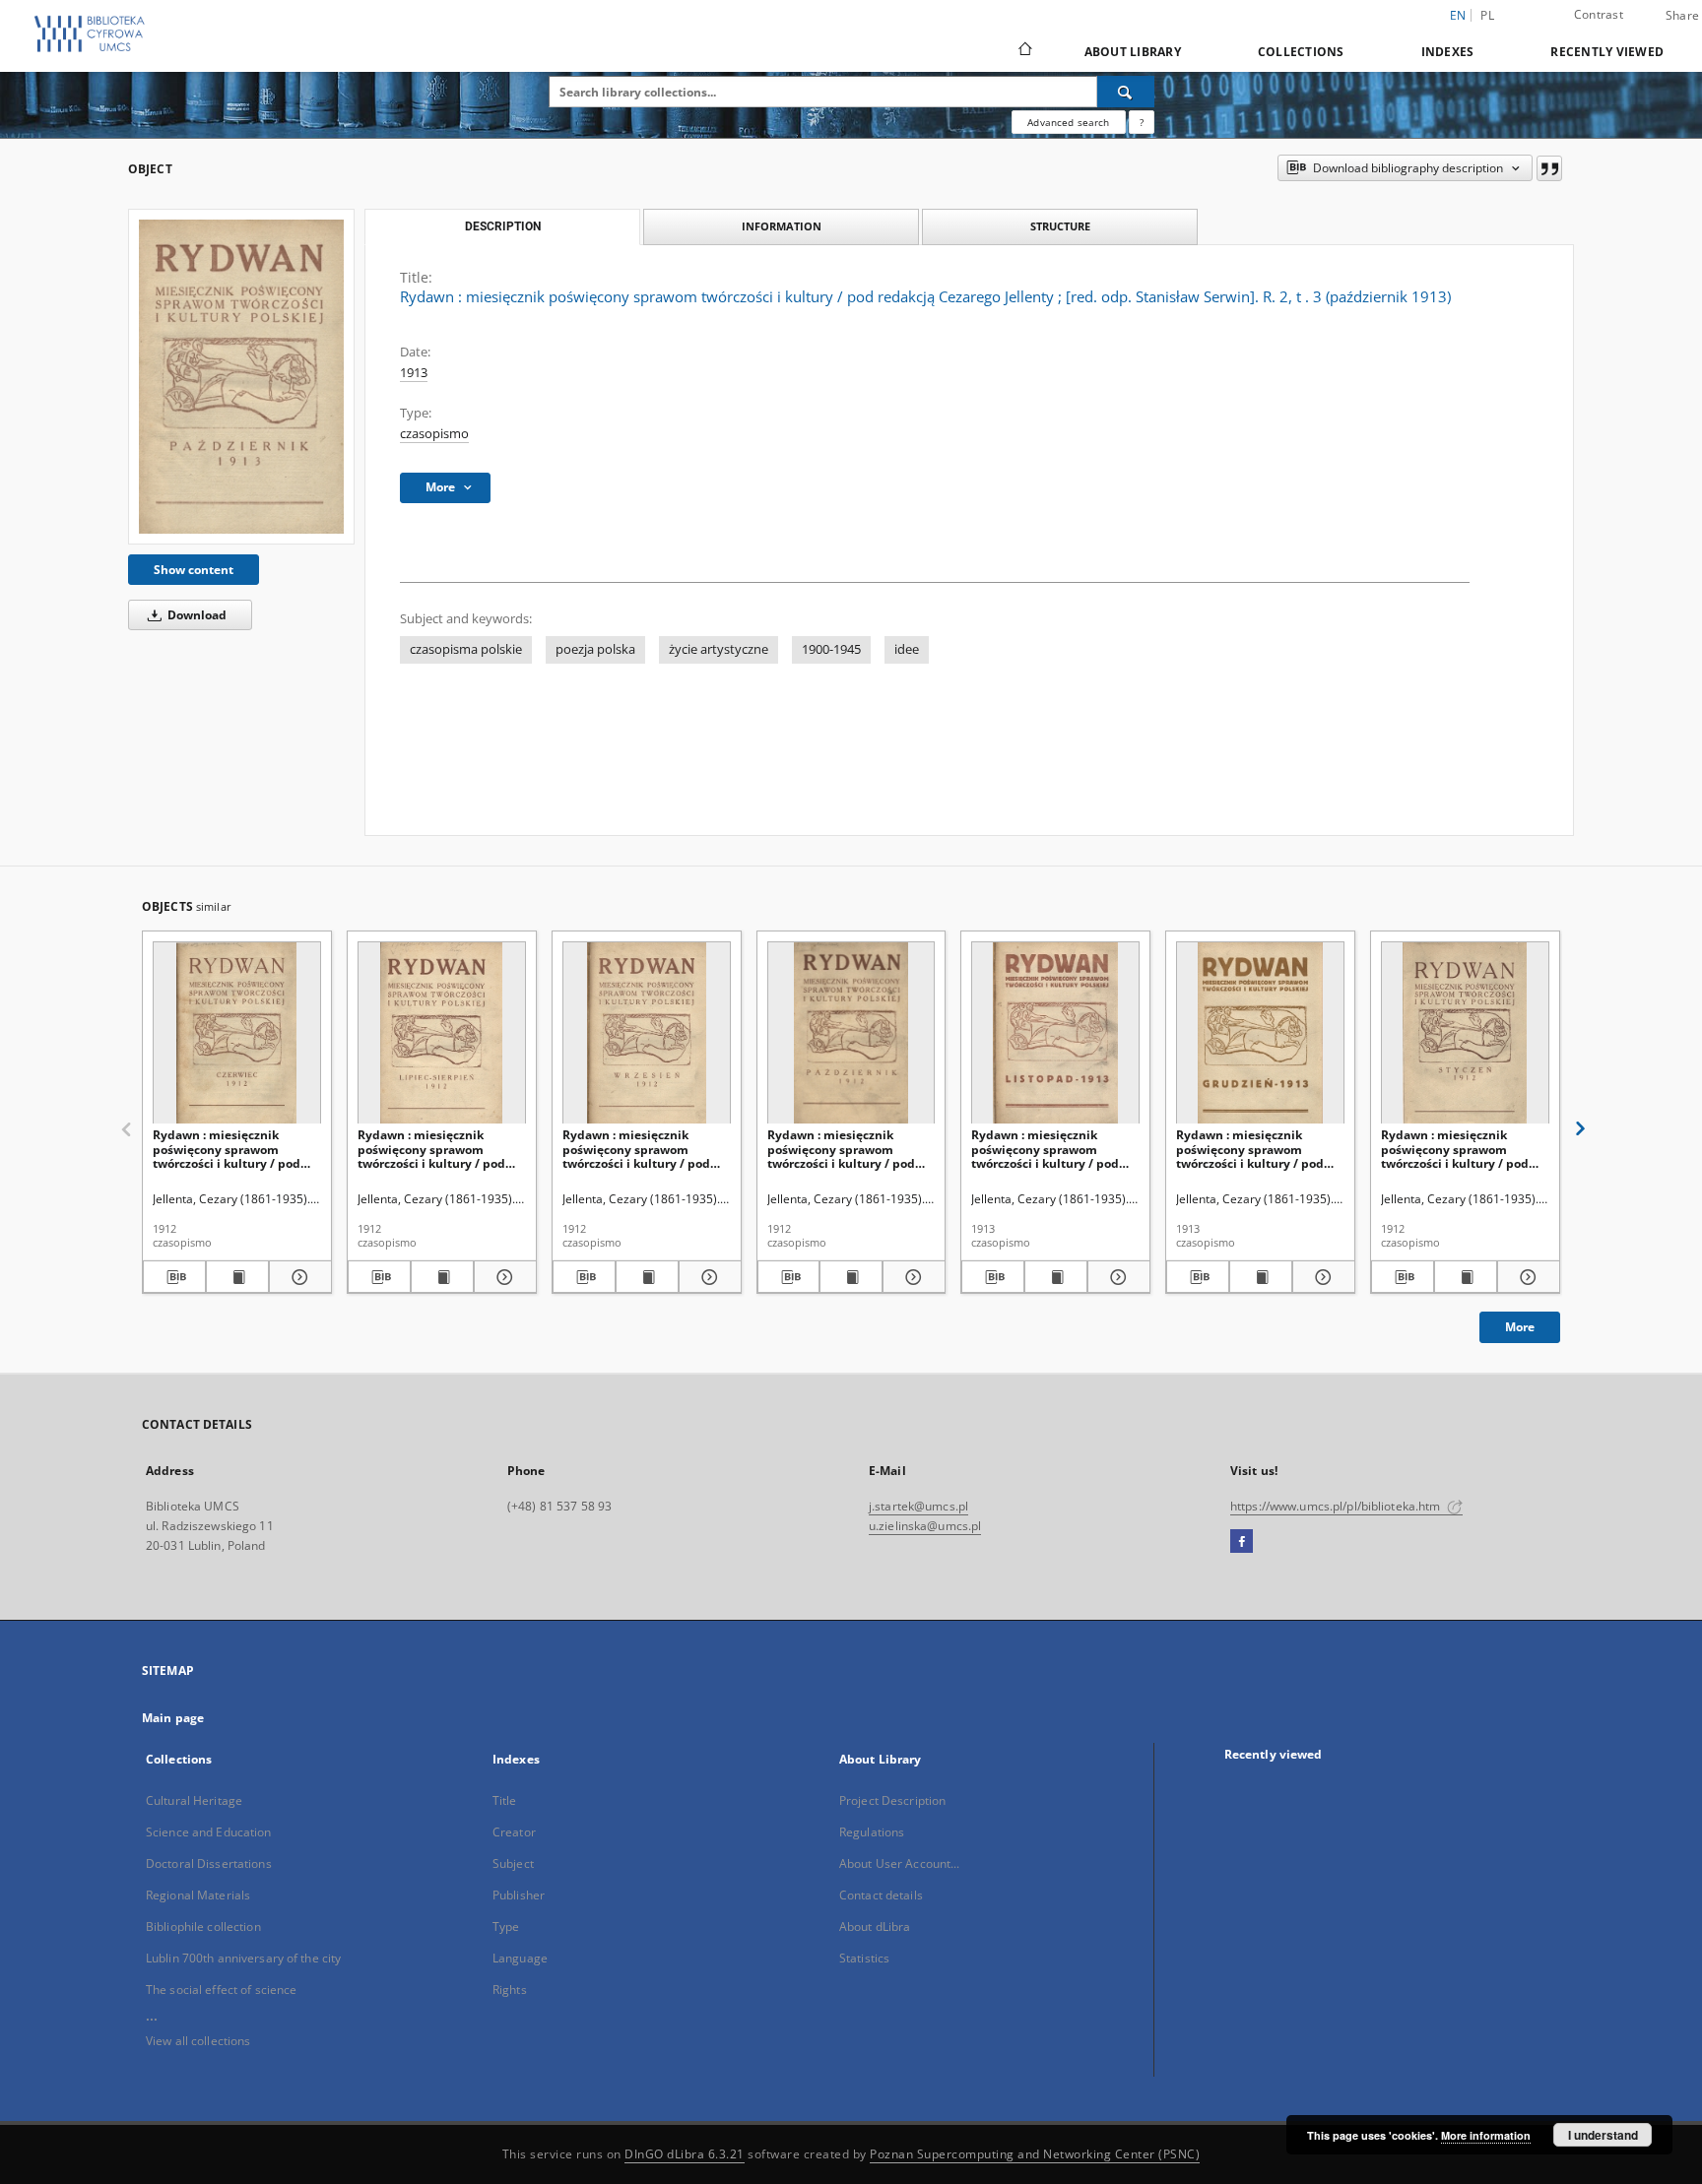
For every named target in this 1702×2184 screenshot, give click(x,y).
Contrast (1599, 14)
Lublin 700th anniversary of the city (243, 1958)
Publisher (519, 1895)
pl (1487, 15)
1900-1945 (831, 649)
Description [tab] (503, 226)
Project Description (892, 1800)
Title (505, 1800)
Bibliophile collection (203, 1927)
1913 (414, 373)
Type (506, 1927)
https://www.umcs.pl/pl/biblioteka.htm (1337, 1506)
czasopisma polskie (466, 649)
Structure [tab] (1060, 226)
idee (907, 649)
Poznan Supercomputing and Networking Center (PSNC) (1035, 2154)
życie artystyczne (719, 649)
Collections (1301, 52)
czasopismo (434, 434)
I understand (1603, 2135)
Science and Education (209, 1832)
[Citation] (1549, 168)
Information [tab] (782, 226)
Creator (514, 1832)
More (1520, 1327)
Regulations (872, 1832)
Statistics (864, 1958)
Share (1682, 16)
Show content (194, 570)
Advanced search (1068, 122)
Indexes (1448, 52)
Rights (510, 1990)
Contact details (881, 1895)
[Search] (1126, 92)
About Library (1133, 52)
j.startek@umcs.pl (918, 1506)
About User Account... (900, 1863)
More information (1486, 2135)
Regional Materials (198, 1895)
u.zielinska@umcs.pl (925, 1526)
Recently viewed (1607, 52)
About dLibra (875, 1927)
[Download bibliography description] (174, 1277)
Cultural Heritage (194, 1800)
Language (520, 1958)
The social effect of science (221, 1990)
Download (196, 615)
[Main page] (1024, 51)
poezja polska (595, 649)
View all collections (198, 2041)
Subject (513, 1863)
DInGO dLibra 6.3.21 (685, 2154)
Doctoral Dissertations (209, 1863)
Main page (173, 1718)
